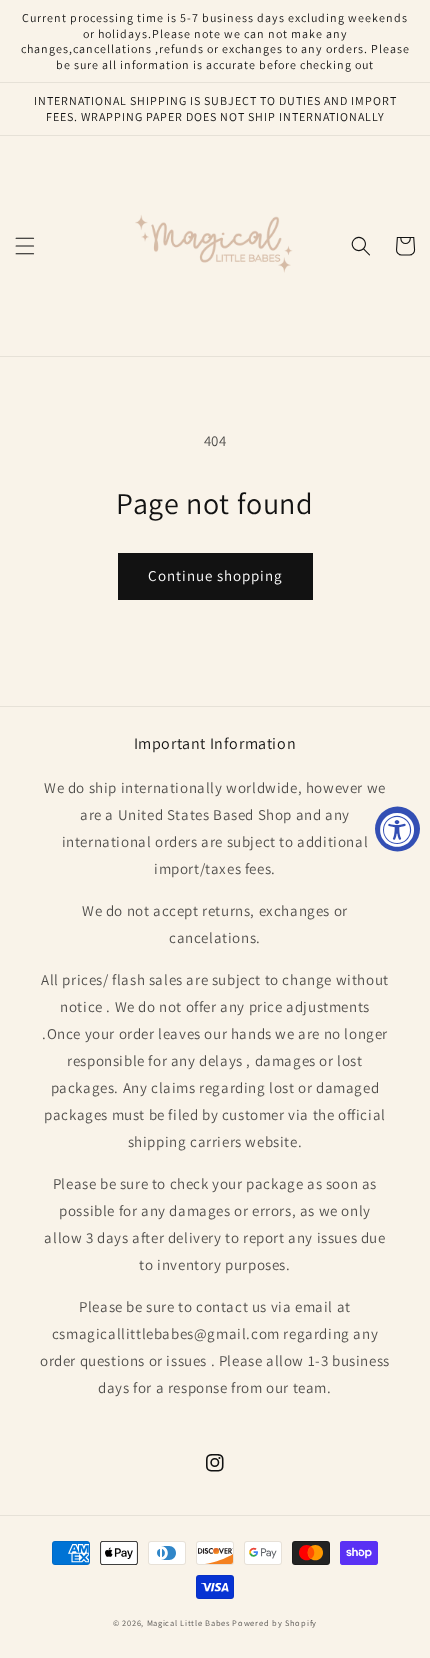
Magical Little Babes (188, 1622)
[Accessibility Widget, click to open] (397, 829)
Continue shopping (215, 575)
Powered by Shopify (274, 1622)
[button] (25, 246)
